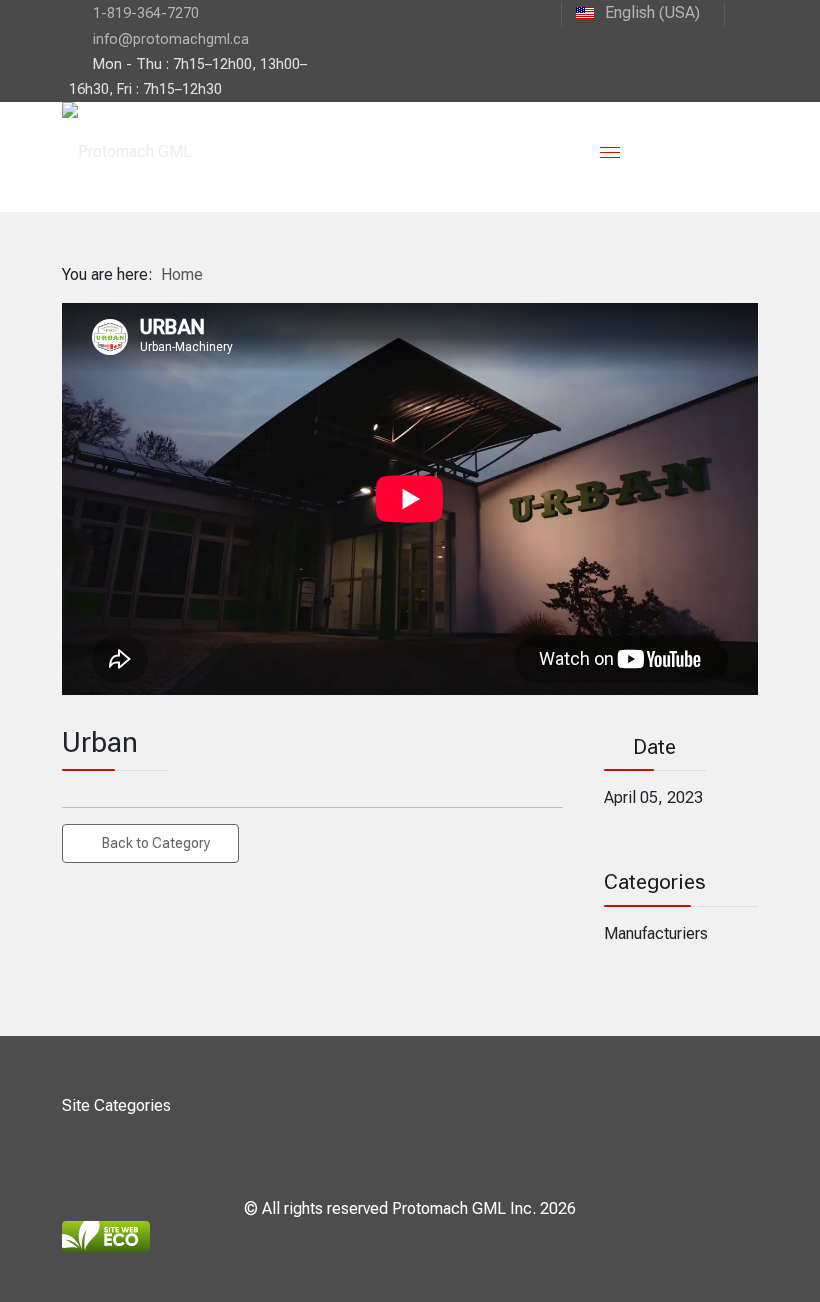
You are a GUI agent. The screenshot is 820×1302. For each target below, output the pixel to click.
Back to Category (156, 843)
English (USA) (650, 12)
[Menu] (610, 152)
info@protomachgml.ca (171, 39)
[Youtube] (741, 12)
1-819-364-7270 (146, 13)
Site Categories (116, 1105)
